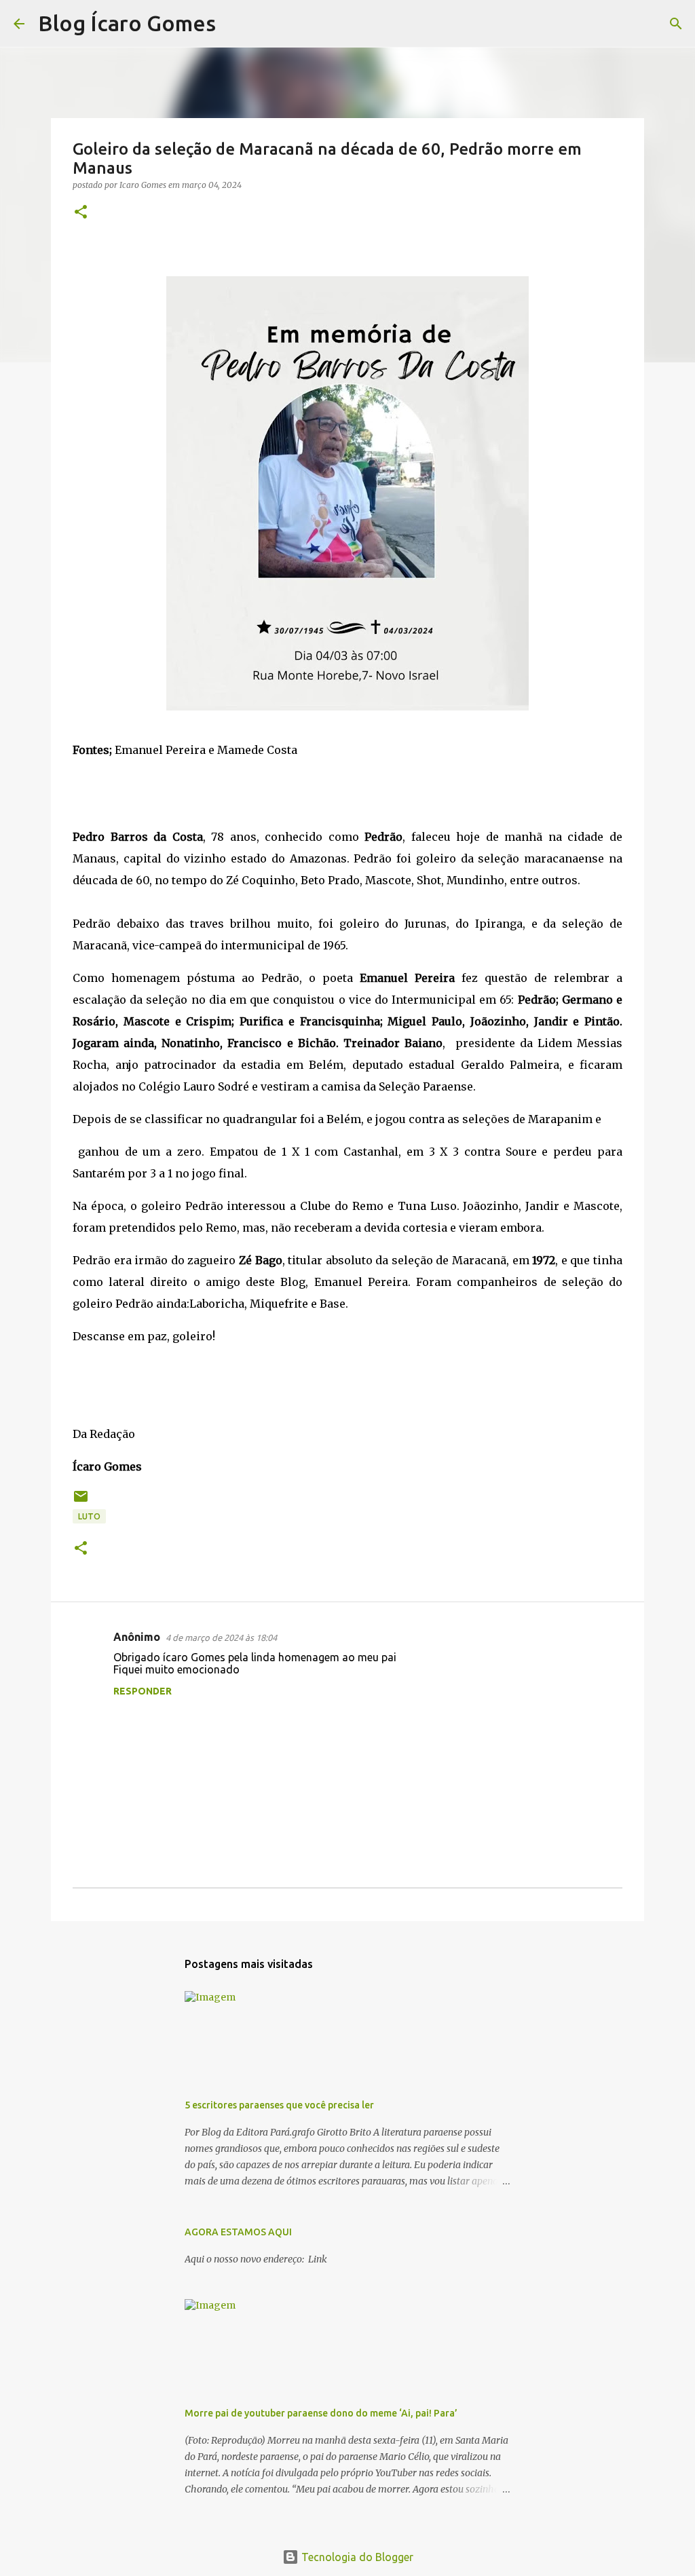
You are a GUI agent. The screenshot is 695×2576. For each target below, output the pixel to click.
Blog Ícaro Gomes (127, 23)
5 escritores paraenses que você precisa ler (279, 2105)
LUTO (89, 1516)
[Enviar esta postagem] (81, 1501)
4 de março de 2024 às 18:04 (221, 1637)
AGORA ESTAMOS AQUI (238, 2232)
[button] (81, 213)
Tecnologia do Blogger (356, 2557)
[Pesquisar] (235, 24)
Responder (143, 1691)
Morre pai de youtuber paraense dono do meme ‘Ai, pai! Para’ (321, 2413)
